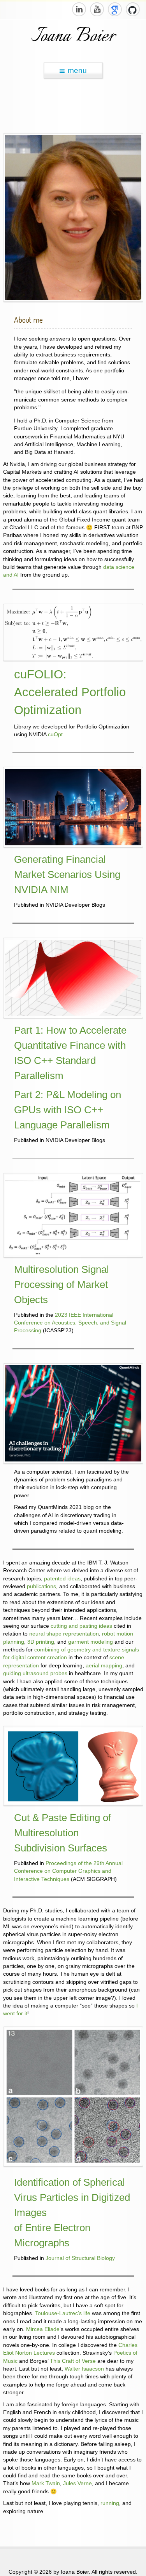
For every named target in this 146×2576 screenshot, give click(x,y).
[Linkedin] (79, 9)
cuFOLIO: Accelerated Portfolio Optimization (70, 692)
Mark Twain (46, 2483)
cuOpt (55, 734)
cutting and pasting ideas (81, 1626)
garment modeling (91, 1642)
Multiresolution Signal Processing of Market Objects (62, 1285)
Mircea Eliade (43, 2329)
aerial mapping (104, 1666)
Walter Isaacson (84, 2369)
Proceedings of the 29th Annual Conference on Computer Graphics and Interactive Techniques (68, 1871)
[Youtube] (97, 9)
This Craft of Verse (73, 2361)
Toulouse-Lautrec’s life (63, 2313)
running (110, 2503)
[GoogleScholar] (114, 9)
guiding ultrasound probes (35, 1673)
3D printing (41, 1642)
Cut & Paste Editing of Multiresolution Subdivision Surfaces (62, 1833)
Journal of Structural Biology (80, 2258)
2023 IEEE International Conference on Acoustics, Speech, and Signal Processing (70, 1323)
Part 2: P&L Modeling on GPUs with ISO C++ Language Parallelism (68, 1110)
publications (41, 1586)
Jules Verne (77, 2483)
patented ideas (62, 1579)
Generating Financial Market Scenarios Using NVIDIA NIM (67, 874)
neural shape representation (64, 1634)
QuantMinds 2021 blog (66, 1507)
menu (77, 70)
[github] (132, 9)
